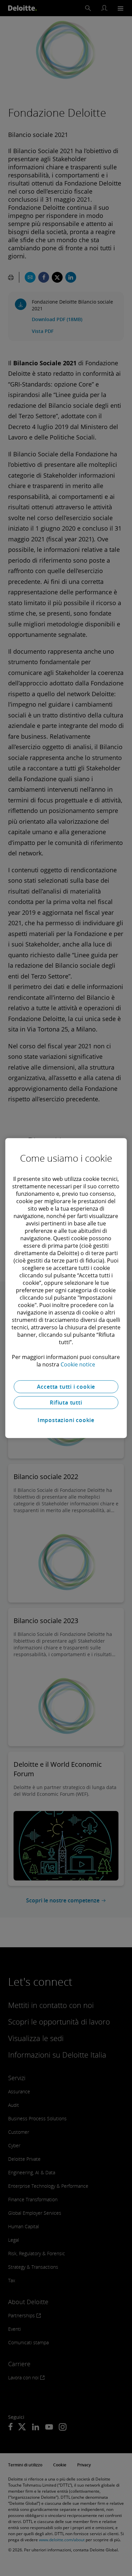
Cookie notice (78, 1364)
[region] (66, 1288)
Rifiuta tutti (66, 1403)
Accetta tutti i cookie (66, 1387)
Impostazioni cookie (66, 1420)
